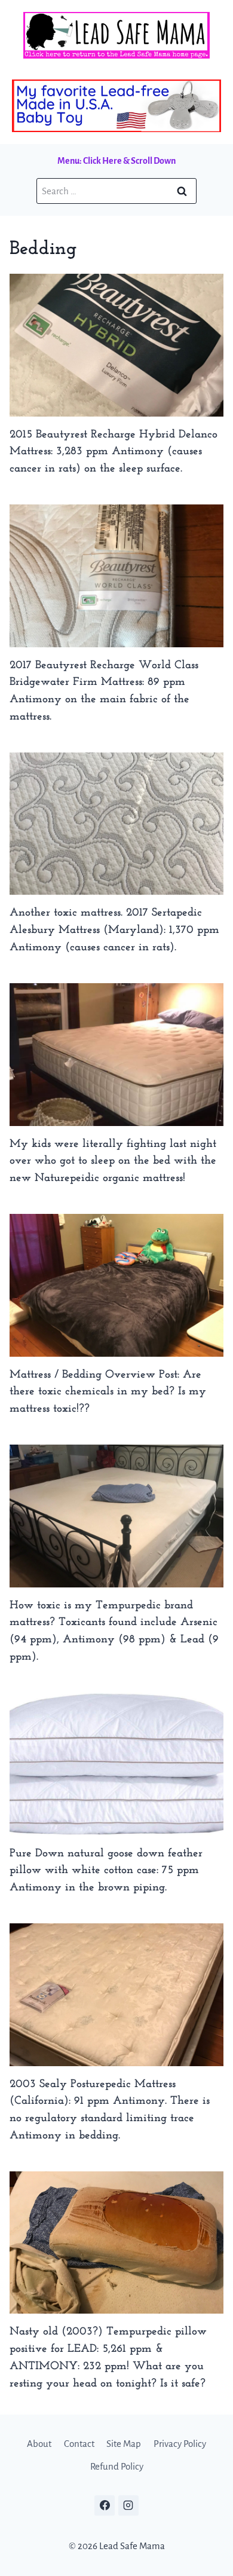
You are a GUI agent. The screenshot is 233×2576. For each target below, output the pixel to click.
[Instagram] (128, 2505)
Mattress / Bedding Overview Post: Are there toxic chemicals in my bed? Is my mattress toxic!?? (108, 1392)
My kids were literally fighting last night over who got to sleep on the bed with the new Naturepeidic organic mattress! (113, 1162)
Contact (79, 2444)
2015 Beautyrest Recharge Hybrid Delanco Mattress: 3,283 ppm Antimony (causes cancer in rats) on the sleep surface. (114, 452)
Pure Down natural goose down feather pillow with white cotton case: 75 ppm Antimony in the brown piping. (106, 1871)
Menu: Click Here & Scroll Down (116, 161)
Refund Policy (117, 2466)
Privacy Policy (180, 2444)
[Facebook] (105, 2505)
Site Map (124, 2444)
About (39, 2444)
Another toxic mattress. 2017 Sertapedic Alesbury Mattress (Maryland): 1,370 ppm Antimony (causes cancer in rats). (114, 930)
